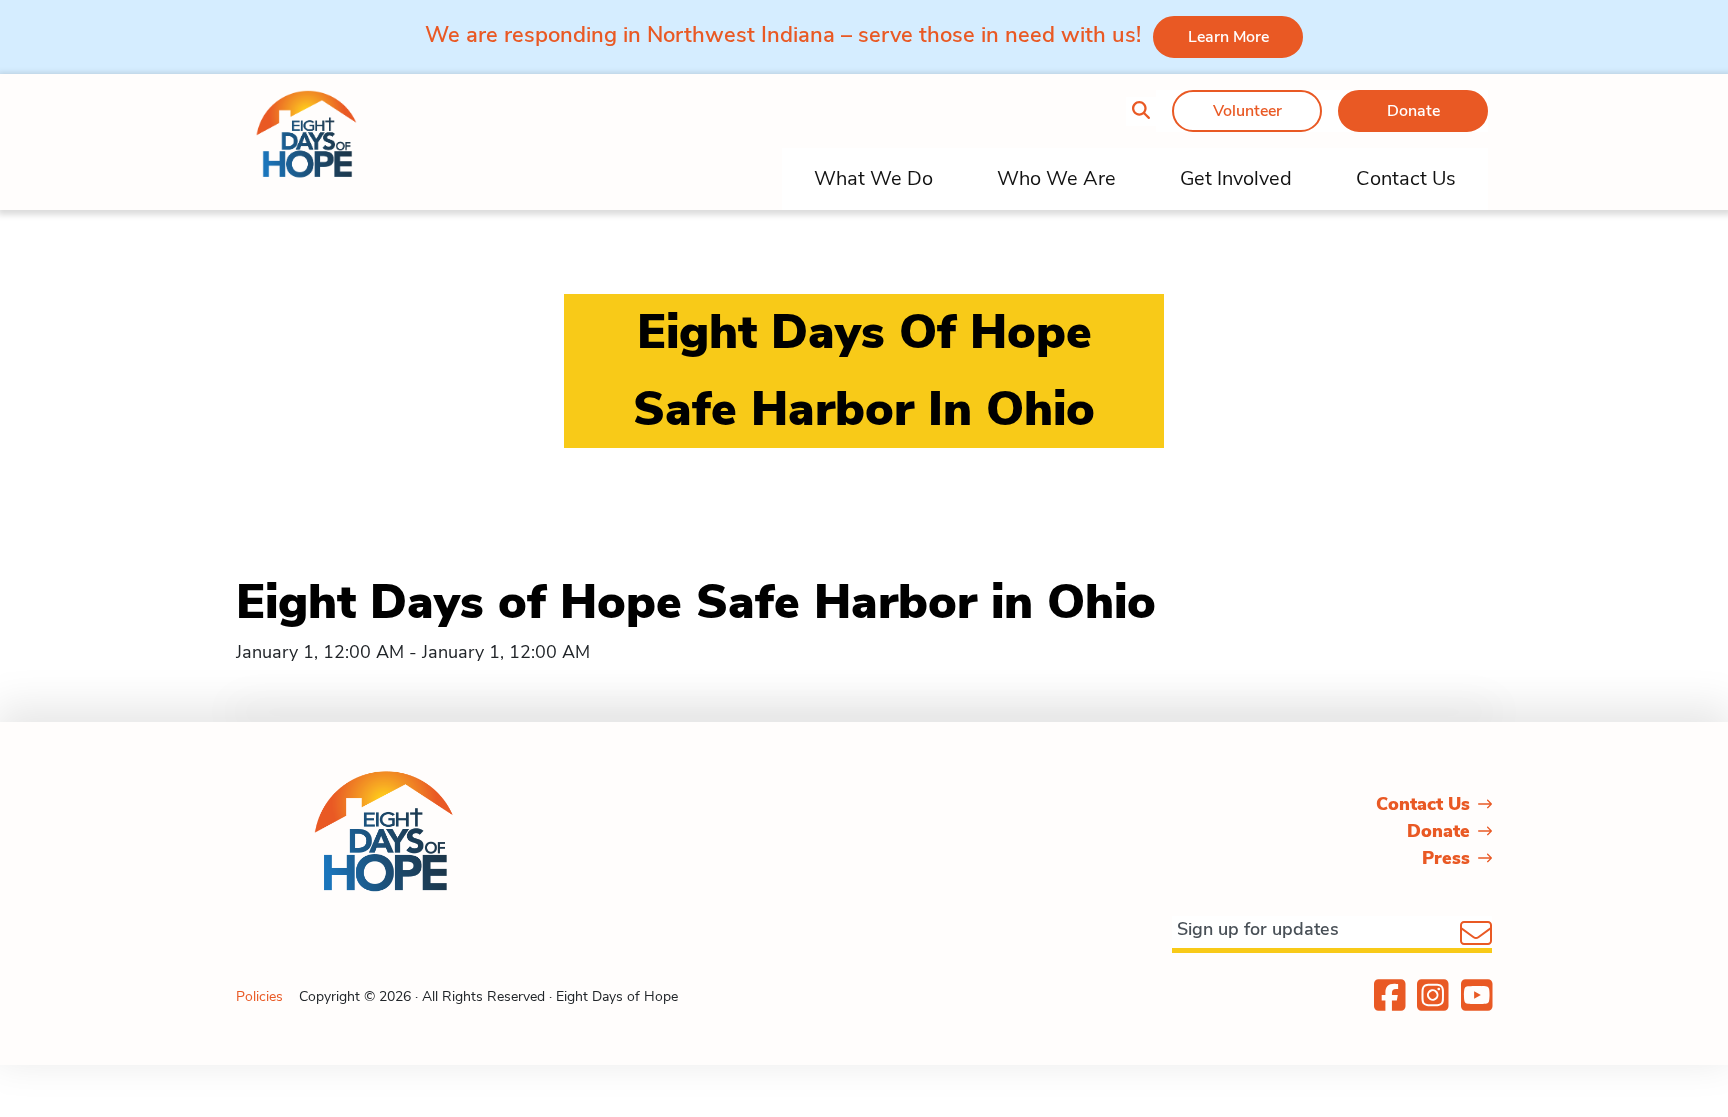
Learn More (1228, 37)
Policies (259, 996)
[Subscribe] (1476, 935)
